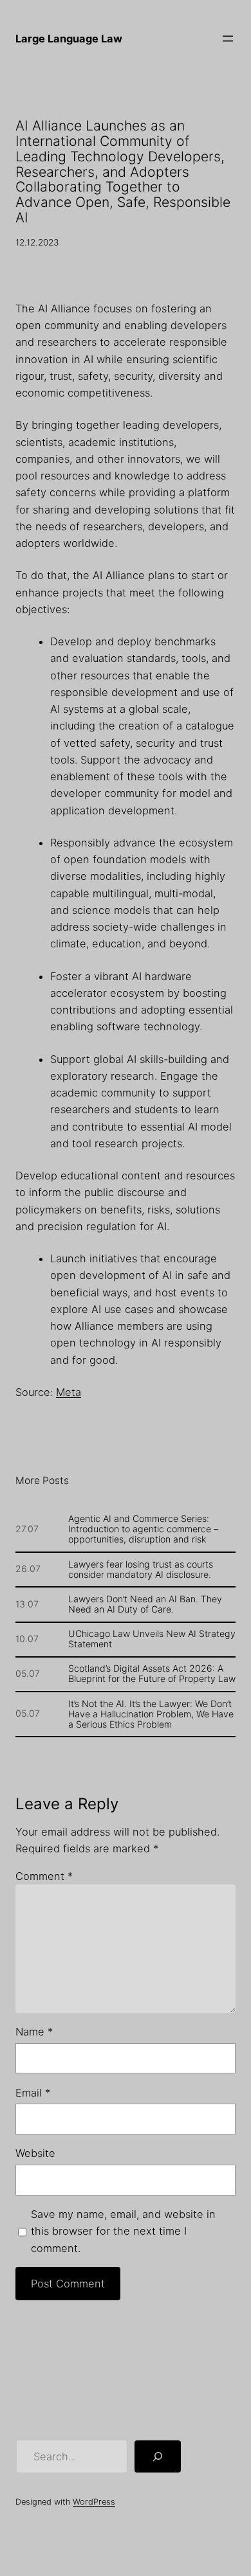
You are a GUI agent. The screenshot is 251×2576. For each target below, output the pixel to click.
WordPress (94, 2502)
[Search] (158, 2456)
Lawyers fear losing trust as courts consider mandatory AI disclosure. (141, 1570)
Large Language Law (69, 39)
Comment (44, 1876)
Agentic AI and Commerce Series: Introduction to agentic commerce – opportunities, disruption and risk (143, 1529)
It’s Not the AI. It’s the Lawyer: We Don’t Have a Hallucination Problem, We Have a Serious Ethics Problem (151, 1714)
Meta (69, 1392)
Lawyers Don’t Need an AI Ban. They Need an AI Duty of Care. (145, 1604)
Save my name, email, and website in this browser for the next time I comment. (123, 2231)
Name (34, 2032)
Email (33, 2093)
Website (35, 2153)
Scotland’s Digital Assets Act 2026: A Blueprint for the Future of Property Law (152, 1674)
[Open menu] (228, 39)
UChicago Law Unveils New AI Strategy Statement (152, 1639)
